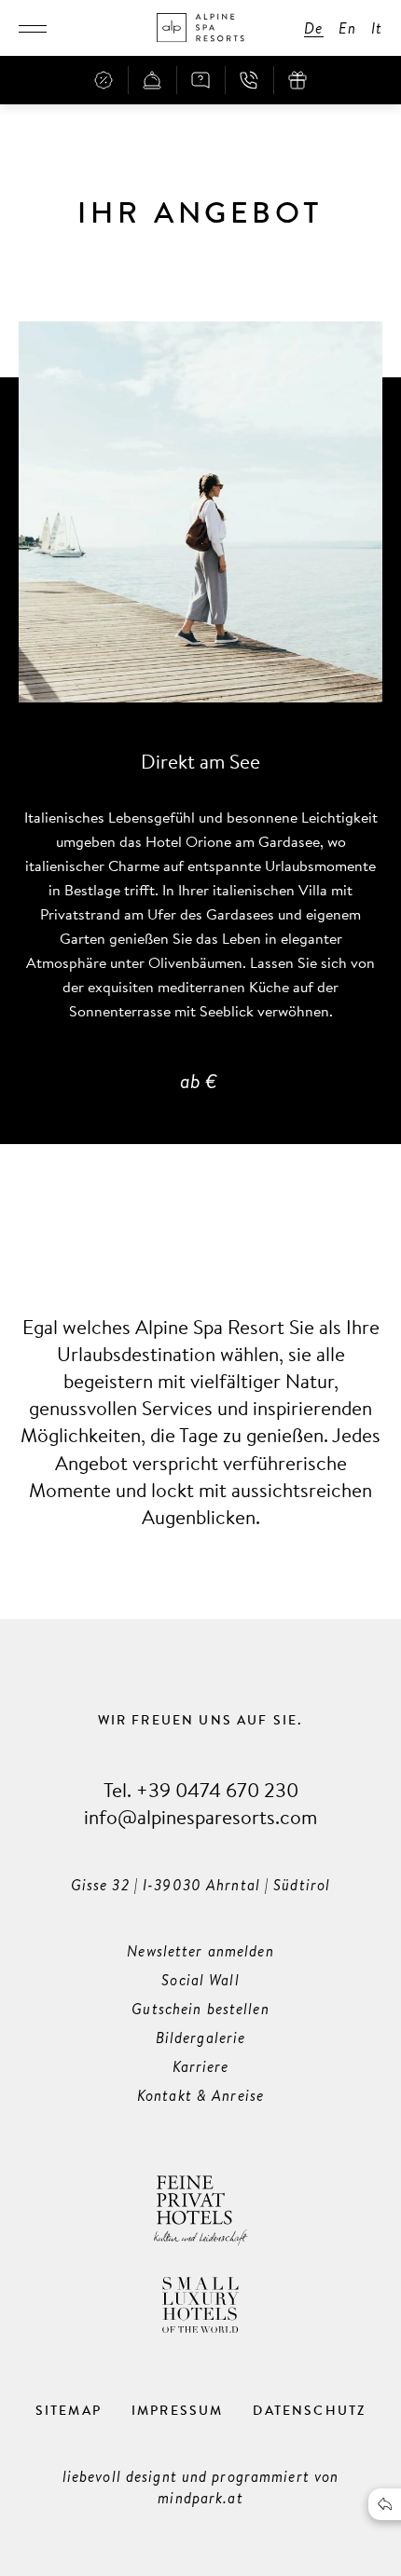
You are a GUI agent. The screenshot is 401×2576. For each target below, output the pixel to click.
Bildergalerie (201, 2038)
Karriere (201, 2066)
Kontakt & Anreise (200, 2095)
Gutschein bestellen (200, 2009)
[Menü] (33, 28)
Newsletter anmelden (200, 1951)
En (347, 28)
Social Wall (200, 1980)
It (377, 28)
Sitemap (69, 2410)
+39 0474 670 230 (217, 1789)
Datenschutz (309, 2410)
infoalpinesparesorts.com (200, 1816)
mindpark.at (200, 2498)
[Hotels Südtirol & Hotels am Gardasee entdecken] (200, 28)
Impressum (178, 2410)
